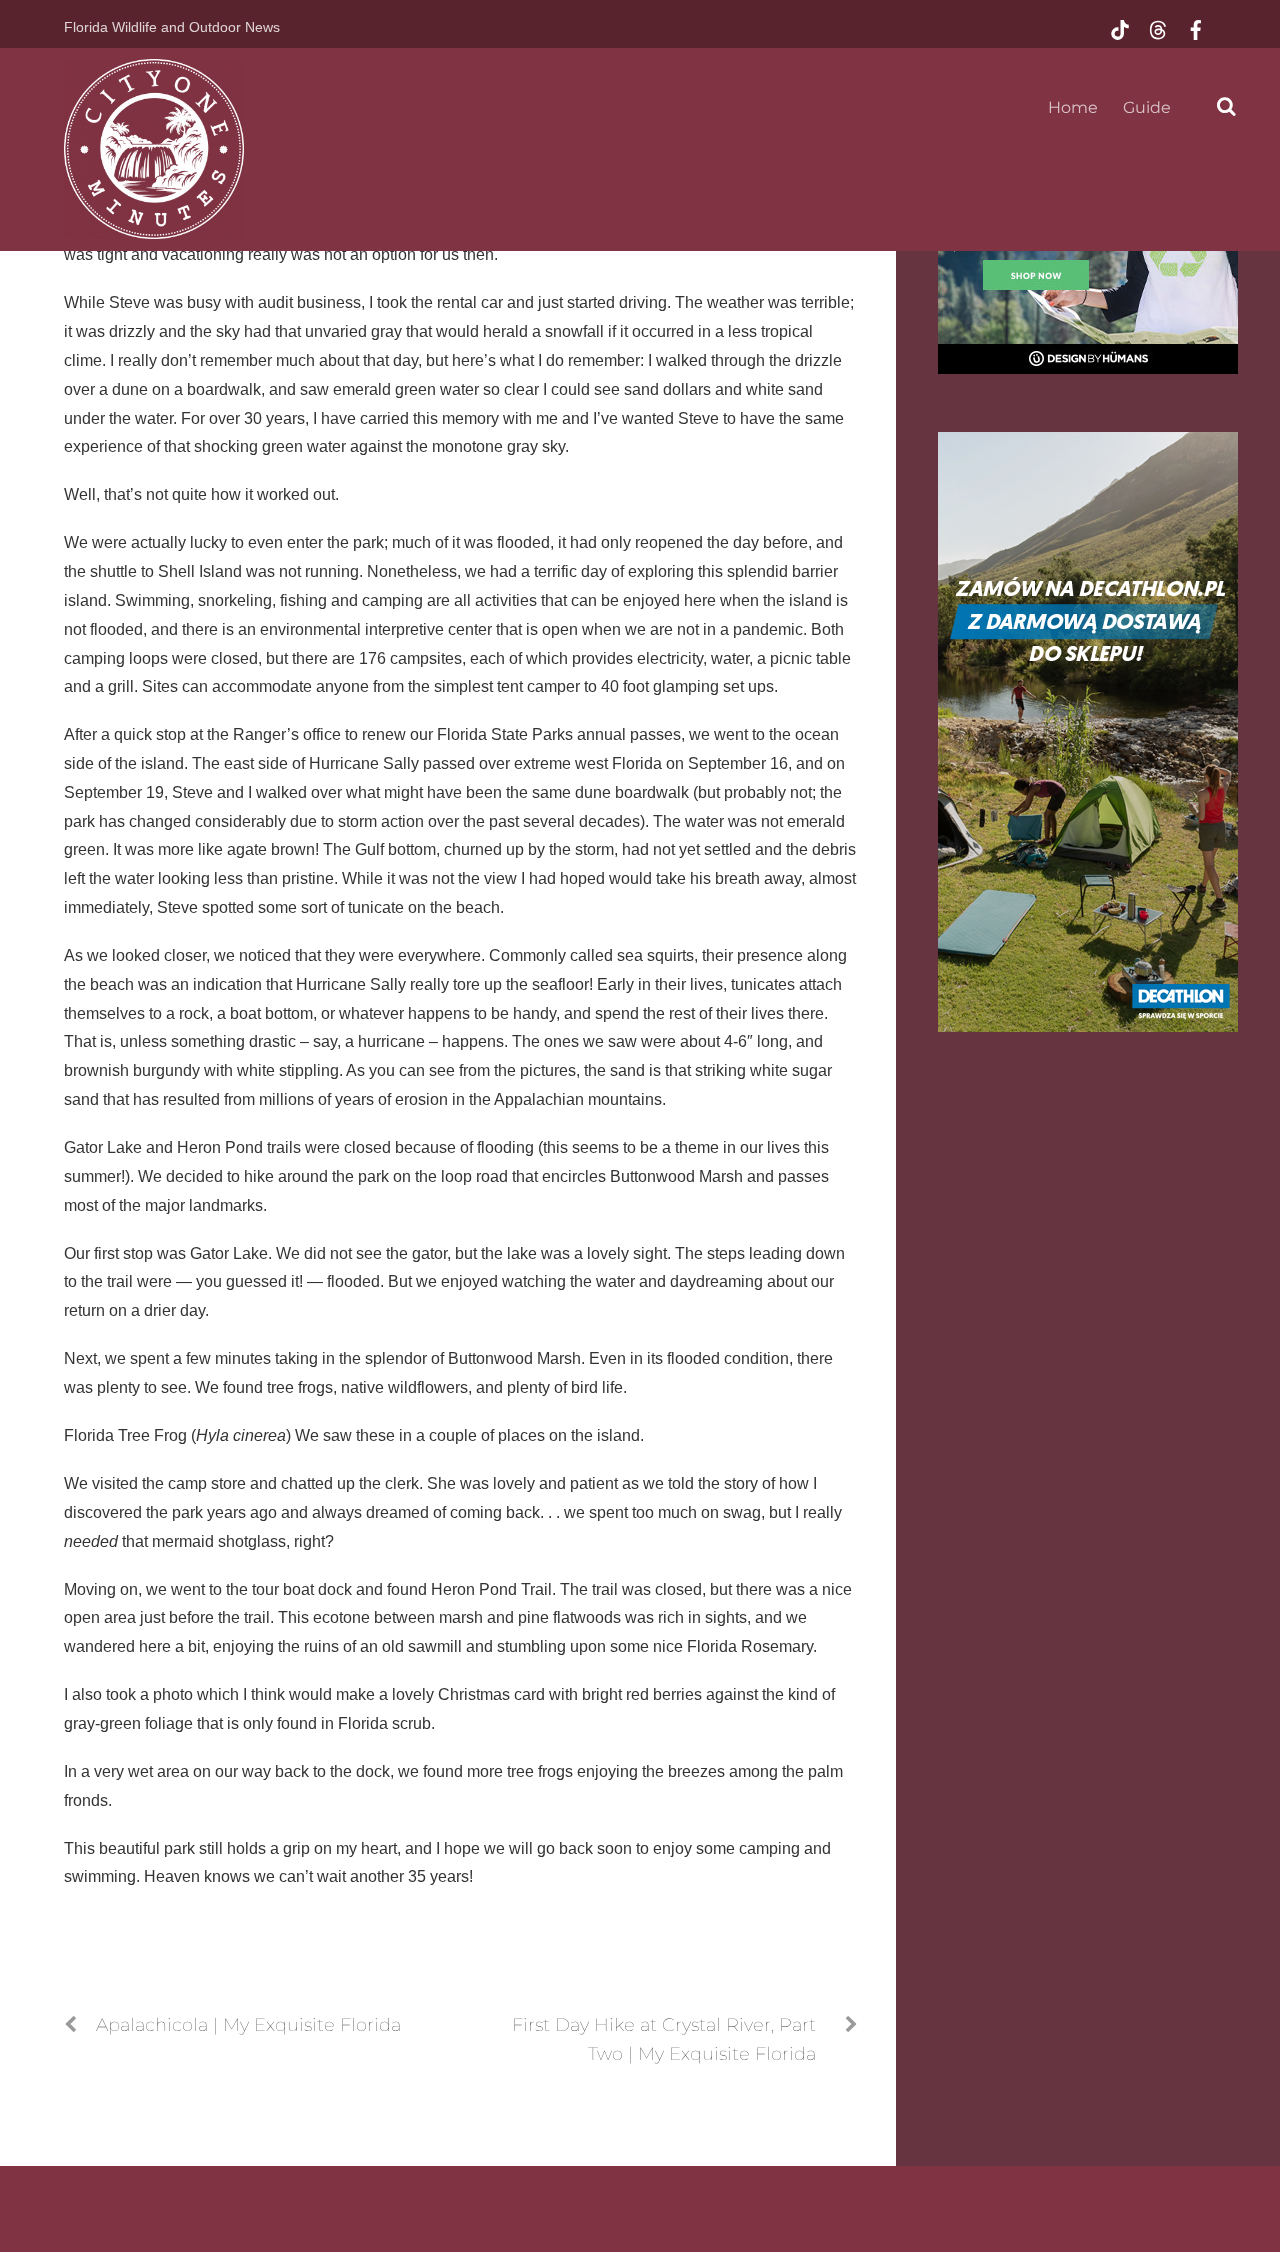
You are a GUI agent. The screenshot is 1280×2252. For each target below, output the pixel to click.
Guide (1147, 107)
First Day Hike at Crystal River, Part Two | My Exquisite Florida (664, 2039)
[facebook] (1196, 27)
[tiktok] (1120, 27)
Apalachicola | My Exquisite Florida (248, 2024)
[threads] (1158, 27)
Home (1073, 107)
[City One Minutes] (154, 227)
